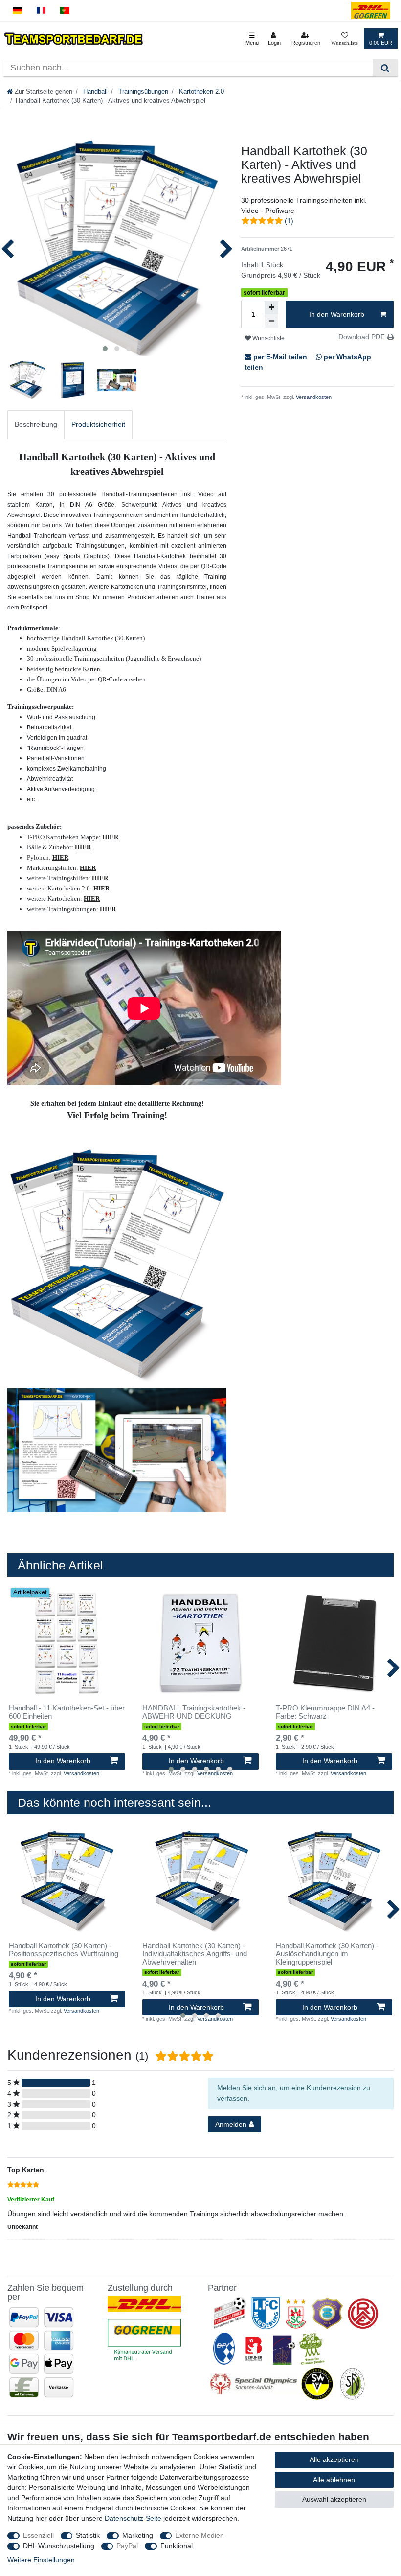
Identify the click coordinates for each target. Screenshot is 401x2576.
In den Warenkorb (337, 314)
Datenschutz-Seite (133, 2518)
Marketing (138, 2535)
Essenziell (38, 2535)
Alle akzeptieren (334, 2459)
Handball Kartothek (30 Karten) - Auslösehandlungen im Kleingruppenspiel (327, 1954)
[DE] (17, 11)
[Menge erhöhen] (271, 307)
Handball (94, 92)
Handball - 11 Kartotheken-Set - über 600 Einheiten (67, 1712)
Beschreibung (36, 424)
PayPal (127, 2546)
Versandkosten (313, 397)
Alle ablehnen (334, 2480)
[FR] (41, 11)
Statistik (88, 2535)
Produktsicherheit (98, 424)
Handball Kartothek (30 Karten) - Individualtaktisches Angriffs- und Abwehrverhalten (195, 1954)
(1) (289, 221)
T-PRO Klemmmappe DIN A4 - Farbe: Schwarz (325, 1712)
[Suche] (385, 68)
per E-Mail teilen (280, 357)
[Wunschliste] (345, 39)
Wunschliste (268, 338)
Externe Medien (200, 2535)
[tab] (36, 425)
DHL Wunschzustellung (59, 2546)
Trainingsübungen (142, 92)
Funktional (177, 2546)
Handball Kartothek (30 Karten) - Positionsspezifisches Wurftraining (64, 1950)
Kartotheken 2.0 (200, 92)
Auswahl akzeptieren (334, 2499)
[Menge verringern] (271, 321)
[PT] (65, 11)
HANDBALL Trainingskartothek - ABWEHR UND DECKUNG (194, 1712)
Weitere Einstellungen (41, 2560)
